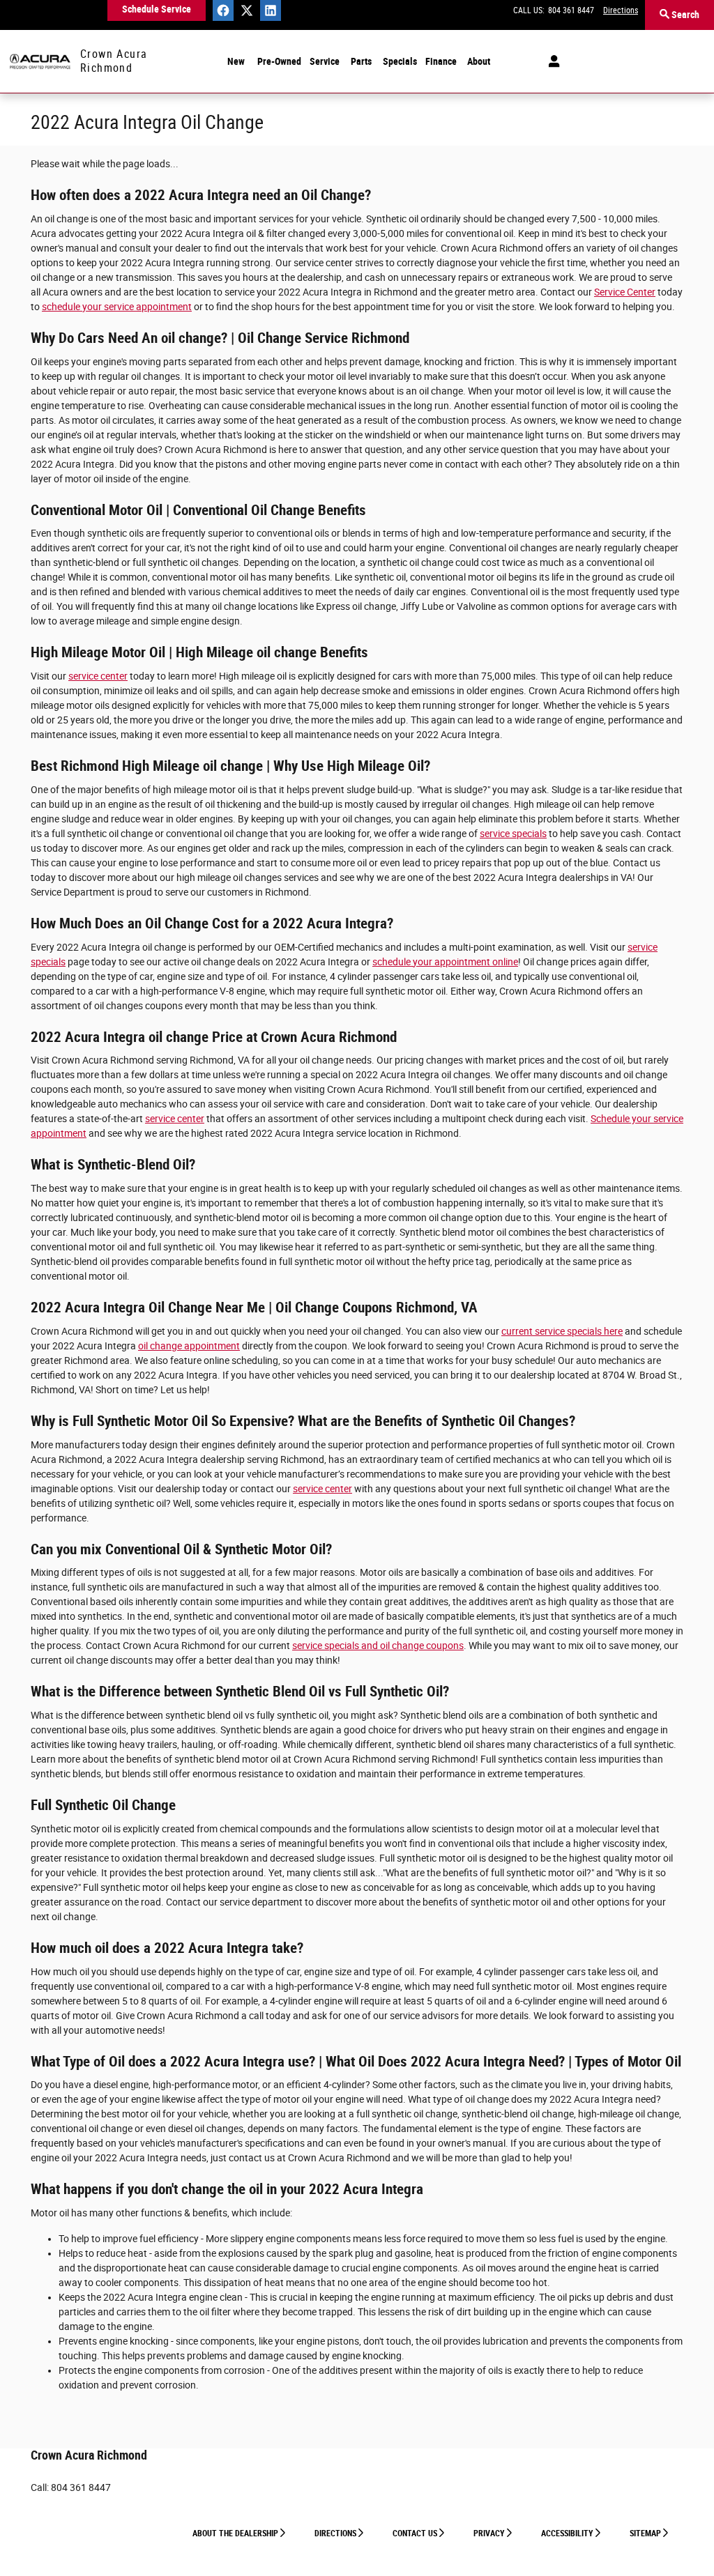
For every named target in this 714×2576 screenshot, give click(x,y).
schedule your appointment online (445, 962)
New (236, 61)
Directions (335, 2533)
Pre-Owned (279, 61)
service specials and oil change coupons (378, 1646)
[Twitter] (247, 10)
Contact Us (415, 2533)
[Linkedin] (271, 10)
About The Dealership (235, 2533)
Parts (361, 61)
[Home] (40, 62)
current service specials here (562, 1331)
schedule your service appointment (117, 307)
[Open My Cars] (550, 61)
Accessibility (567, 2533)
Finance (441, 61)
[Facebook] (223, 10)
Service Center (625, 292)
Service (325, 61)
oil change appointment (189, 1346)
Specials (400, 61)
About (479, 61)
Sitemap (645, 2533)
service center (98, 676)
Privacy (489, 2533)
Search (684, 15)
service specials (513, 834)
